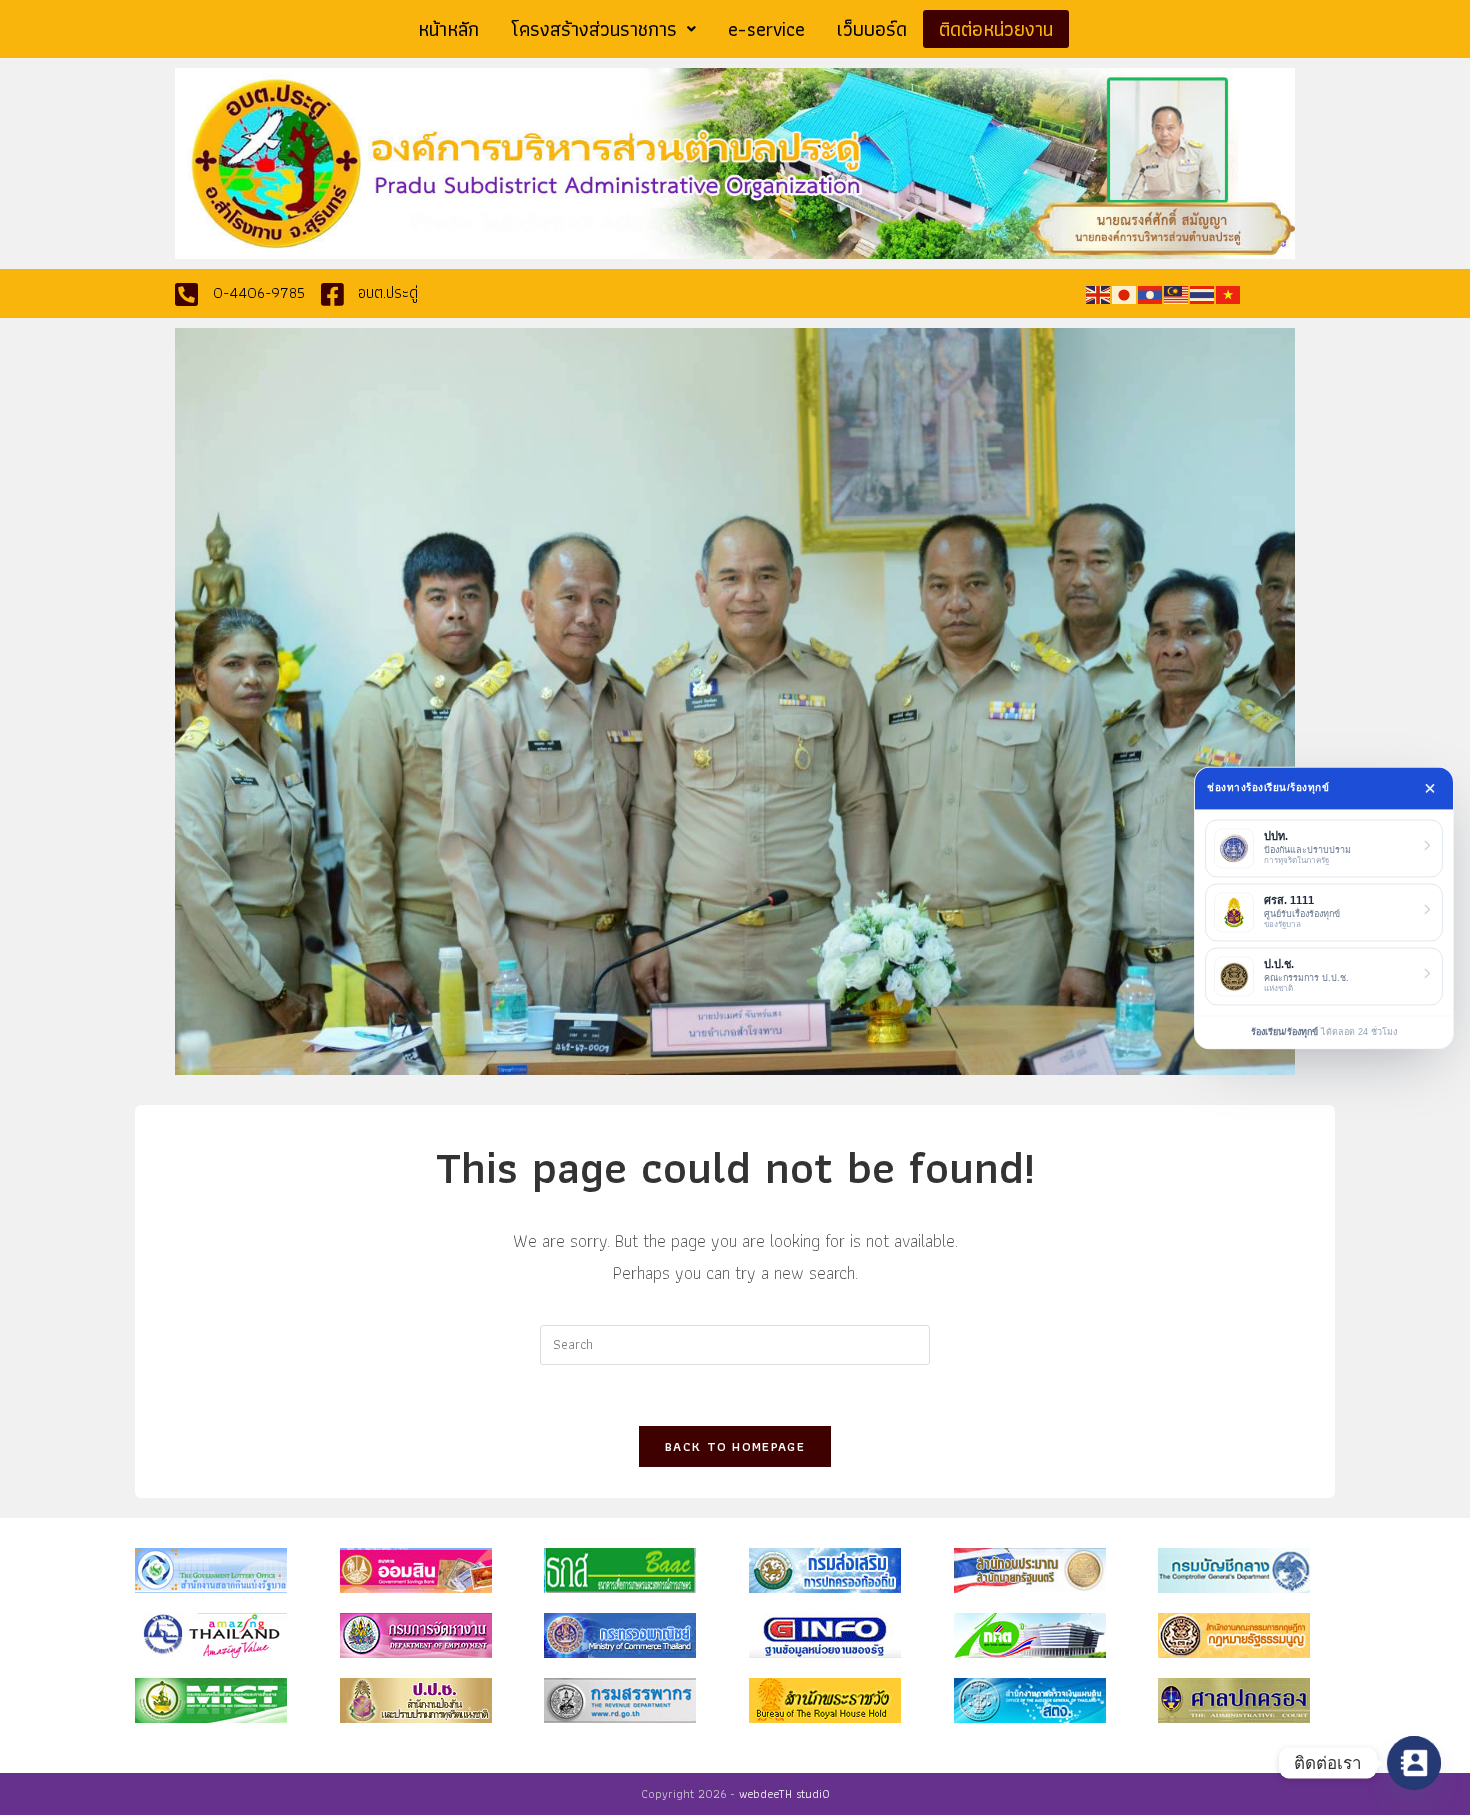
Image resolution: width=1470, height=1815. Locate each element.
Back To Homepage (735, 1446)
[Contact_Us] (1414, 1763)
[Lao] (1151, 293)
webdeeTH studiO (784, 1793)
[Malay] (1177, 293)
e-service (766, 29)
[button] (603, 29)
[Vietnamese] (1229, 293)
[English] (1099, 293)
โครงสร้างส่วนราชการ (594, 29)
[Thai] (1203, 293)
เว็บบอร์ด (872, 29)
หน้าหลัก (448, 29)
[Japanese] (1125, 293)
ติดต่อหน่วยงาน (996, 29)
